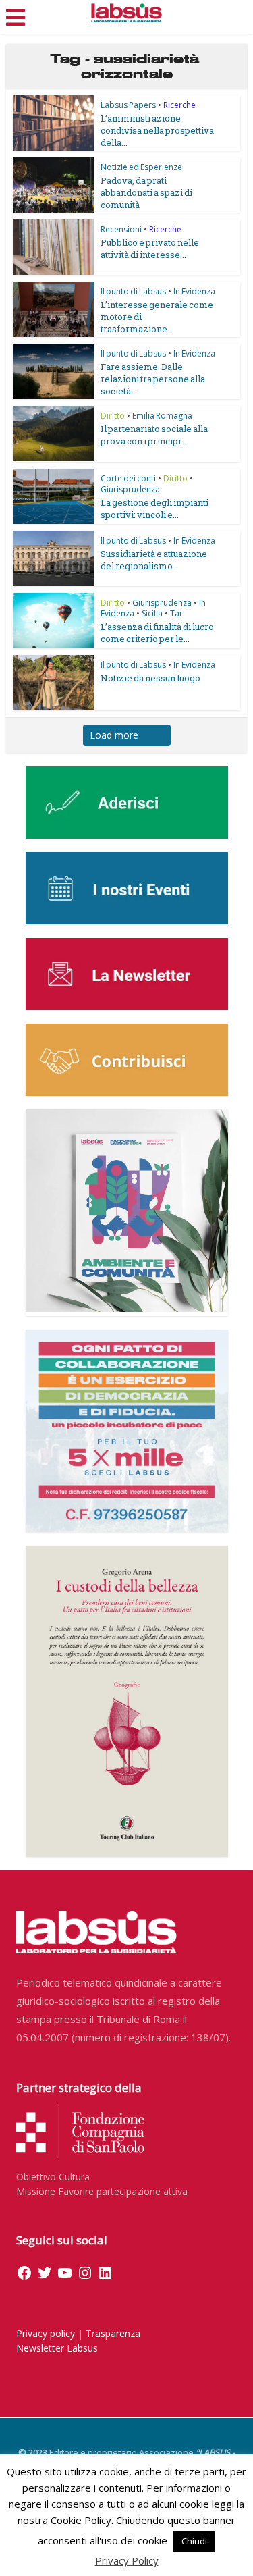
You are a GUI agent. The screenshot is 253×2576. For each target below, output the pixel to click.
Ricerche (179, 105)
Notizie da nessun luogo (150, 678)
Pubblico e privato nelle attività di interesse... (150, 248)
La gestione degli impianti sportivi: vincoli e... (154, 508)
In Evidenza (194, 291)
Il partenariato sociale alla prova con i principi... (154, 435)
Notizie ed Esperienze (141, 167)
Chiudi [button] (194, 2541)
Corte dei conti (128, 478)
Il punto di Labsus (133, 291)
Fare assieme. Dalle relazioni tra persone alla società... (153, 379)
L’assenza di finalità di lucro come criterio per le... (157, 633)
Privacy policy (46, 2333)
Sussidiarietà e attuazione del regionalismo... (154, 560)
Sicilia (152, 613)
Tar (176, 613)
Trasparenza (113, 2333)
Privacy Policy (127, 2560)
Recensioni (121, 229)
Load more (114, 735)
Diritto (113, 416)
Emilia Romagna (162, 416)
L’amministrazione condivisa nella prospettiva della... (157, 130)
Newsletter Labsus (57, 2348)
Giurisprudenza (130, 489)
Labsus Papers (128, 105)
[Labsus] (126, 13)
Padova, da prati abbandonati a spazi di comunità (146, 192)
